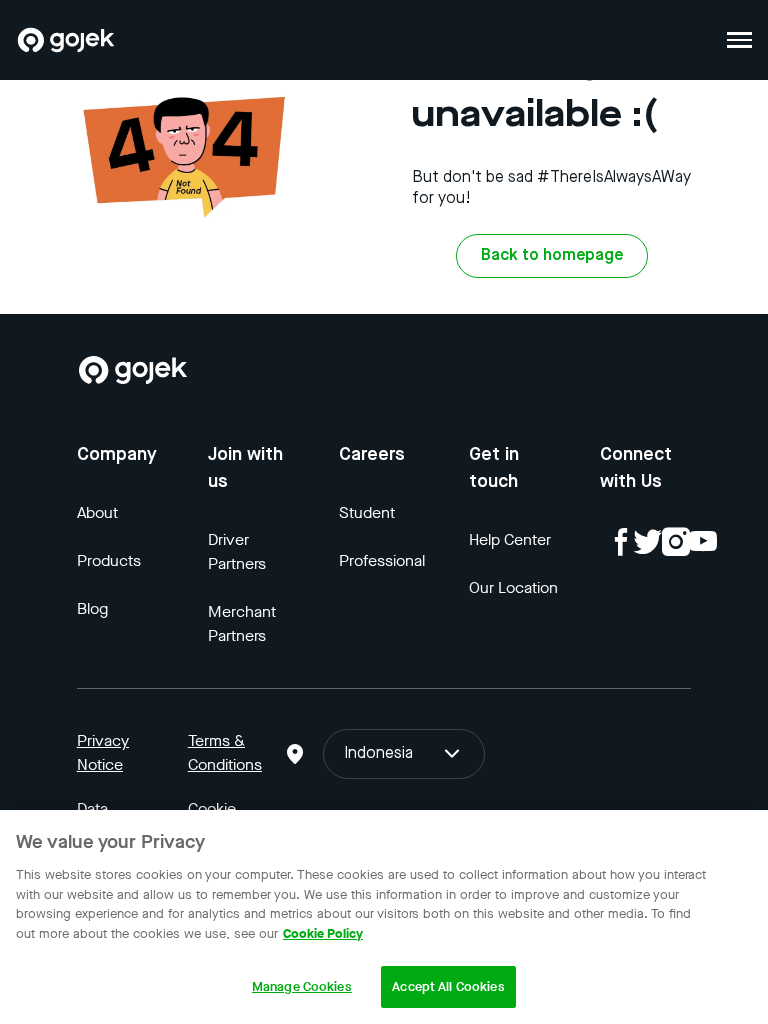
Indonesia (378, 754)
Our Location (513, 587)
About (97, 512)
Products (109, 560)
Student (367, 512)
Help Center (510, 539)
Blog (92, 608)
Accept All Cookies (448, 986)
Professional (382, 560)
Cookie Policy (323, 933)
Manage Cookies (302, 986)
